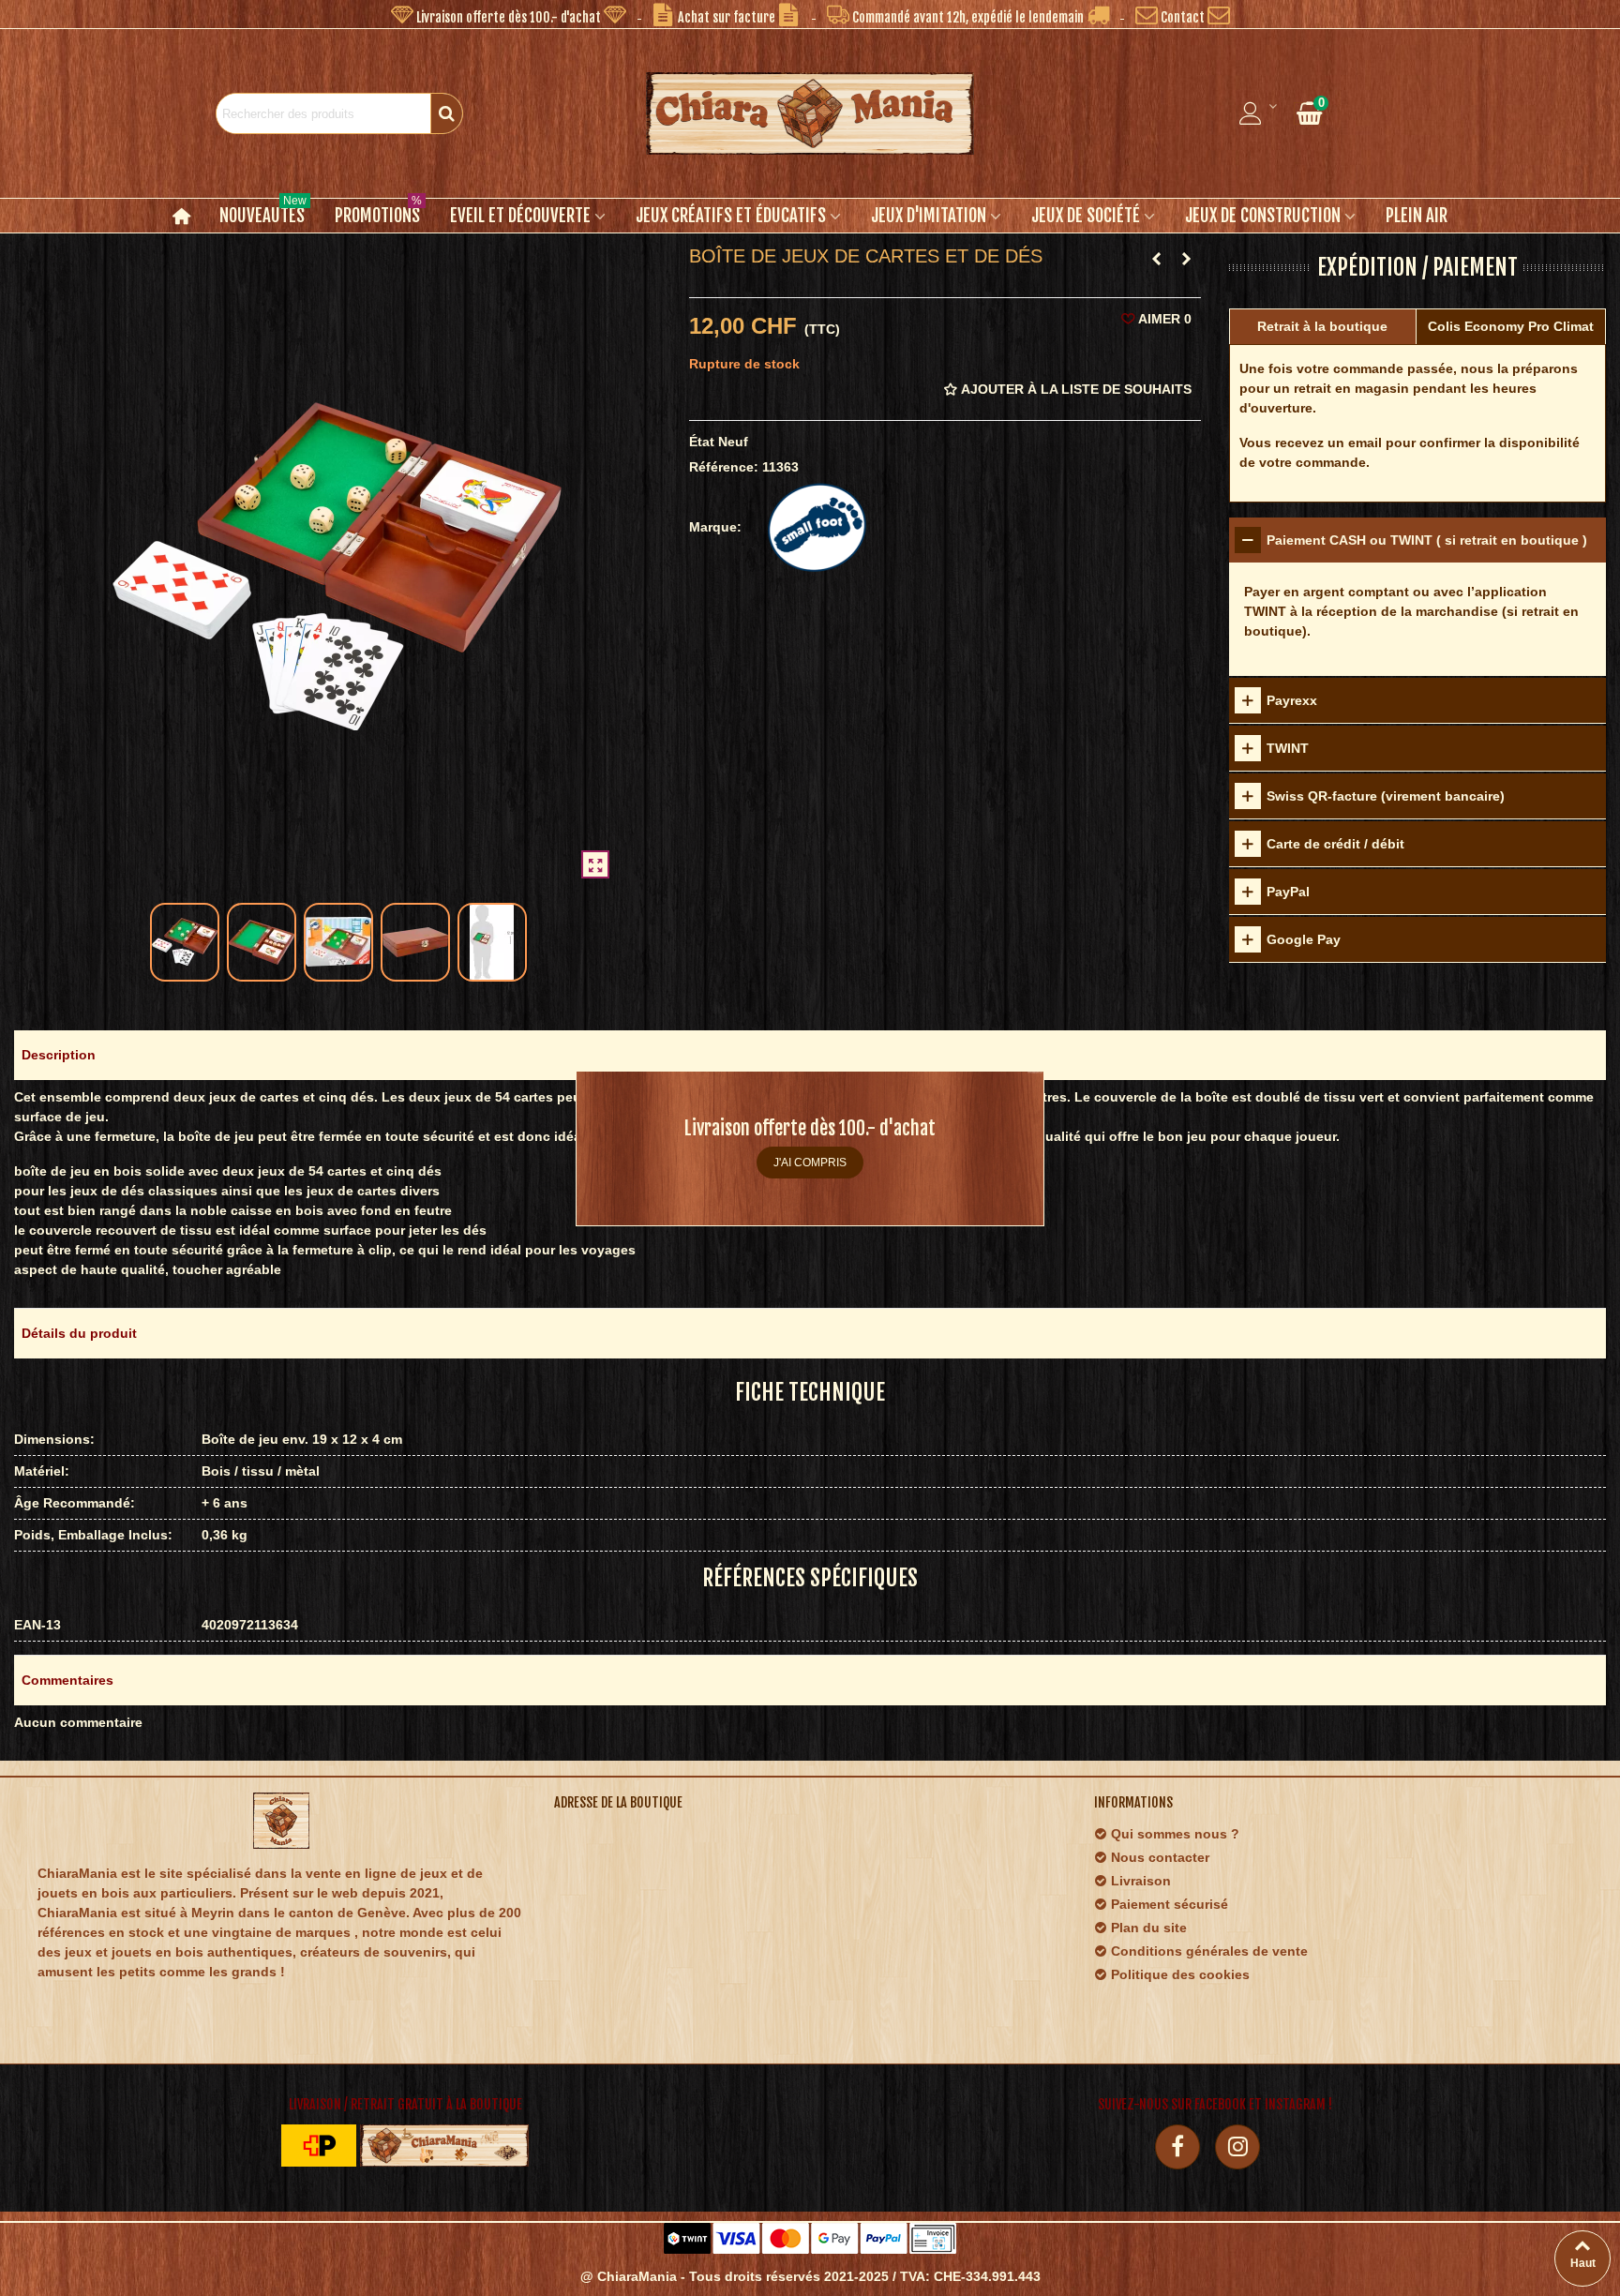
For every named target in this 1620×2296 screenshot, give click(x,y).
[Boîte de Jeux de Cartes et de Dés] (595, 864)
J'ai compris (810, 1163)
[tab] (1417, 540)
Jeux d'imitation (929, 216)
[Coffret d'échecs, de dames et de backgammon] (1187, 259)
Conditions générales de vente (1209, 1951)
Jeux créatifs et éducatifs (731, 216)
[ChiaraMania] (810, 113)
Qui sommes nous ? (1175, 1834)
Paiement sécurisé (1170, 1904)
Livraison (1141, 1881)
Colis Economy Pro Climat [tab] (1511, 326)
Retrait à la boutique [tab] (1322, 326)
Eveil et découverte (520, 216)
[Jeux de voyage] (1157, 259)
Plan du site (1149, 1928)
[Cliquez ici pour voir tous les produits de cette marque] (817, 527)
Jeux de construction (1263, 216)
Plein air (1417, 216)
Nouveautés (263, 213)
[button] (509, 14)
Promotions (378, 213)
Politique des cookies (1180, 1974)
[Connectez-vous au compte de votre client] (1259, 113)
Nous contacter (1160, 1857)
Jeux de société (1086, 216)
